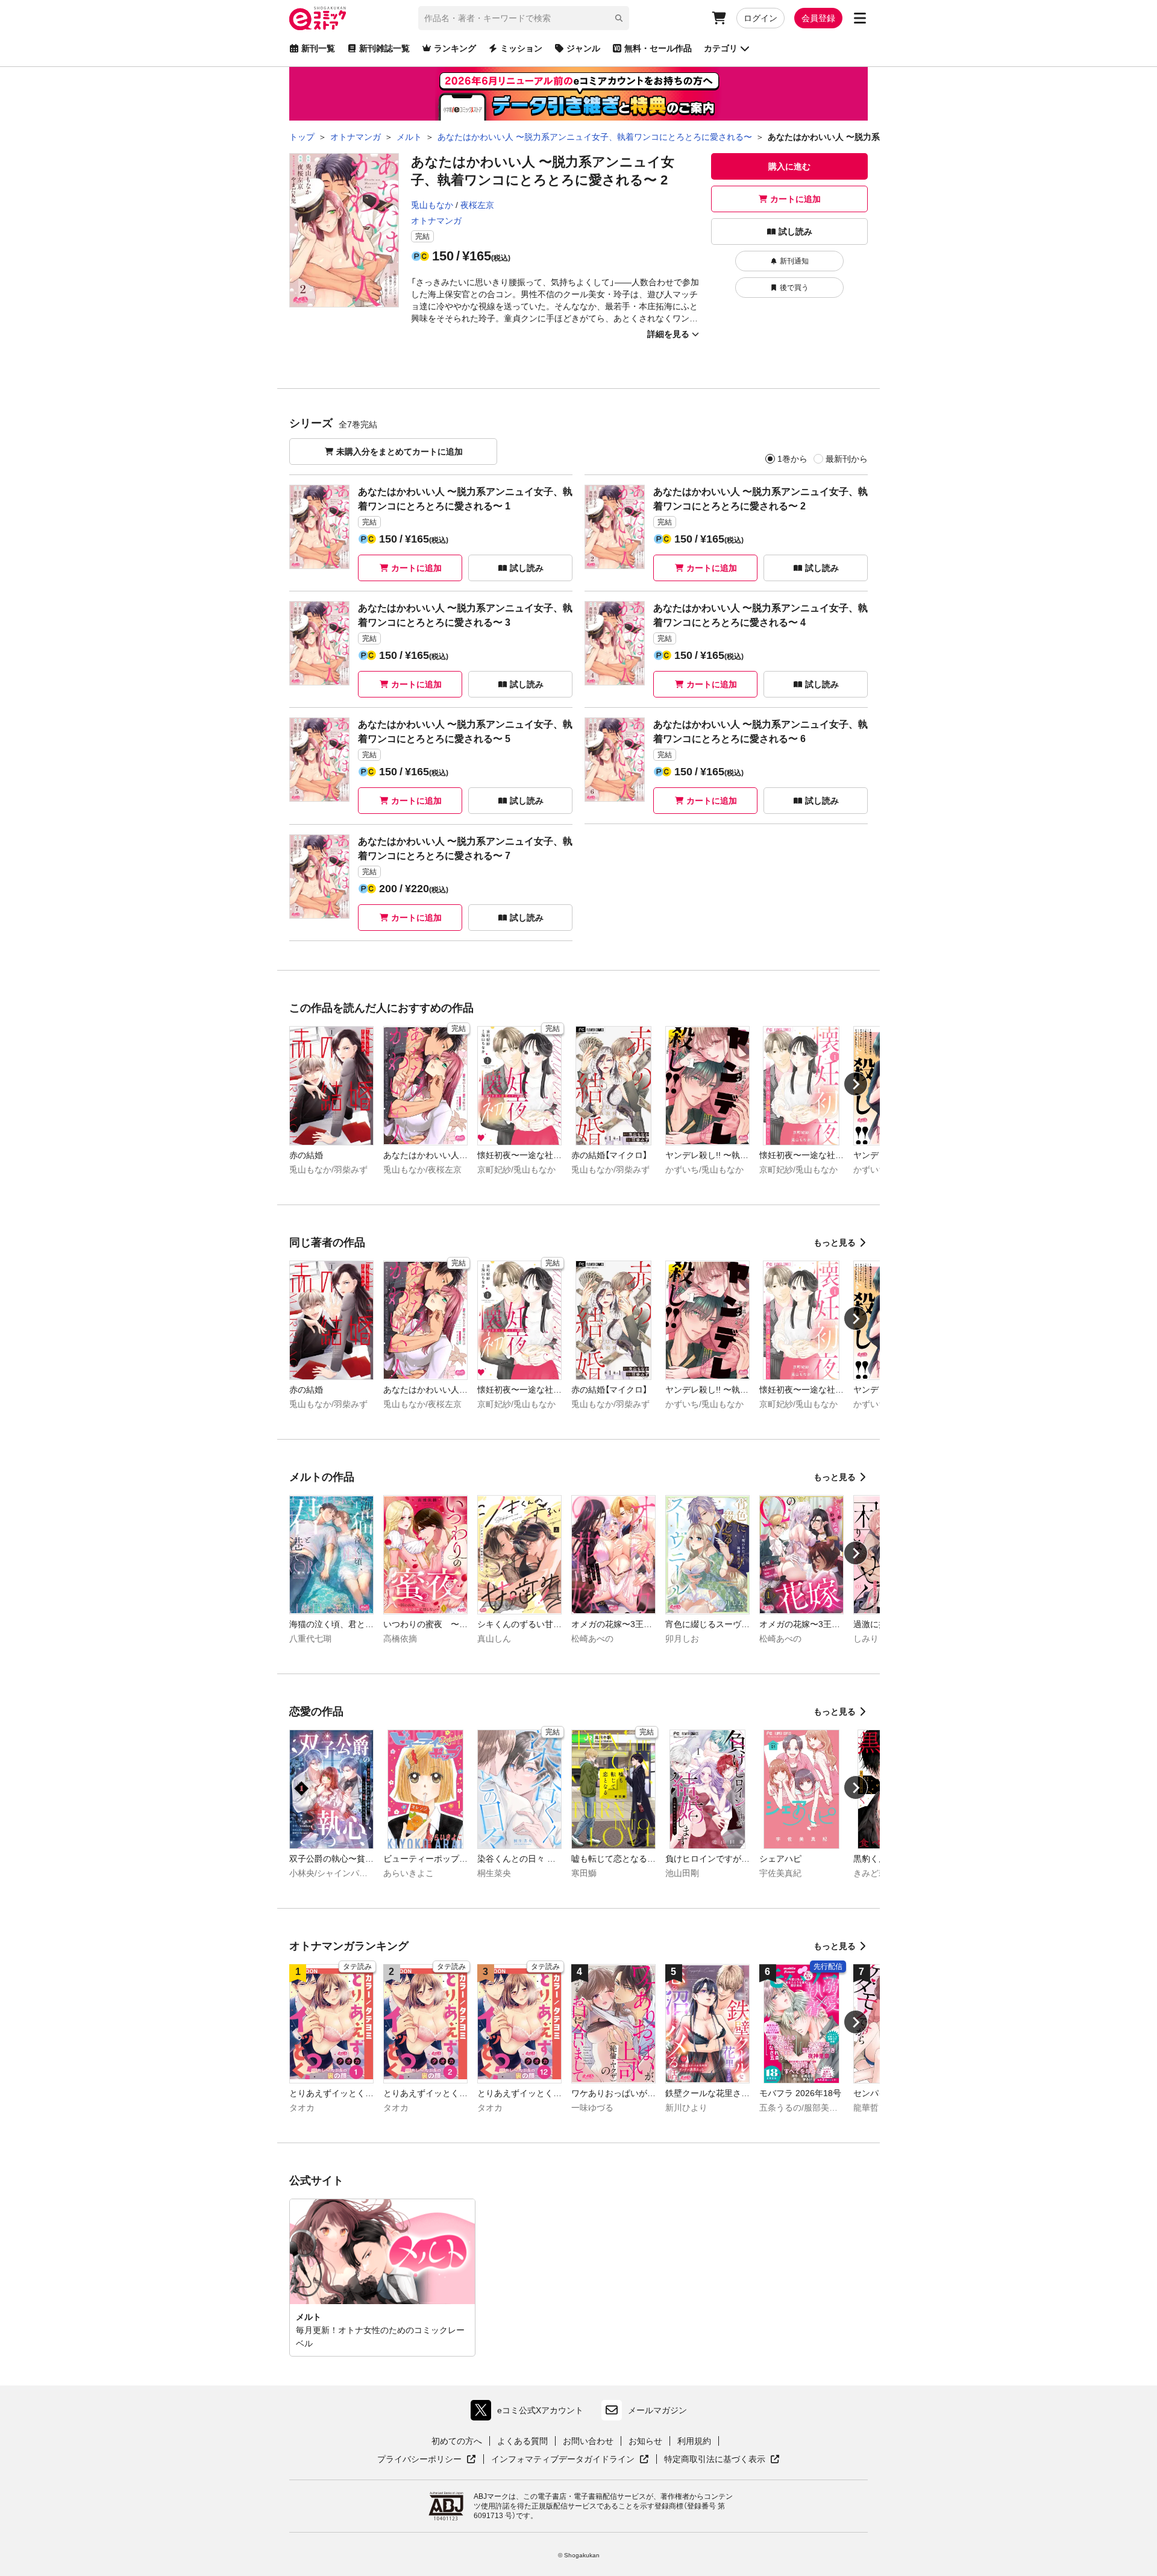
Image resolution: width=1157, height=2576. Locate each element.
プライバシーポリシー (427, 2460)
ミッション (521, 48)
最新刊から (847, 459)
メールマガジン (657, 2410)
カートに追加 (795, 199)
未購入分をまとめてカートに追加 (400, 452)
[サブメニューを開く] (860, 18)
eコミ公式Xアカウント (530, 2413)
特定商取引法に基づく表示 (722, 2460)
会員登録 (818, 18)
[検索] (619, 18)
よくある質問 (522, 2441)
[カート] (719, 18)
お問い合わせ (588, 2441)
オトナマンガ (436, 221)
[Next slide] (856, 1084)
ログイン (760, 18)
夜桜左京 (477, 205)
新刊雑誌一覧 (384, 48)
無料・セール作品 (658, 48)
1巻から (792, 459)
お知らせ (645, 2441)
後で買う (794, 288)
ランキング (455, 48)
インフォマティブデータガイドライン (563, 2460)
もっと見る (835, 1242)
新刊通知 (794, 261)
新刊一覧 (318, 48)
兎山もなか (432, 205)
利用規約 (694, 2441)
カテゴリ (721, 48)
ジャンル (583, 48)
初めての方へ (457, 2441)
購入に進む (789, 166)
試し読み (795, 231)
